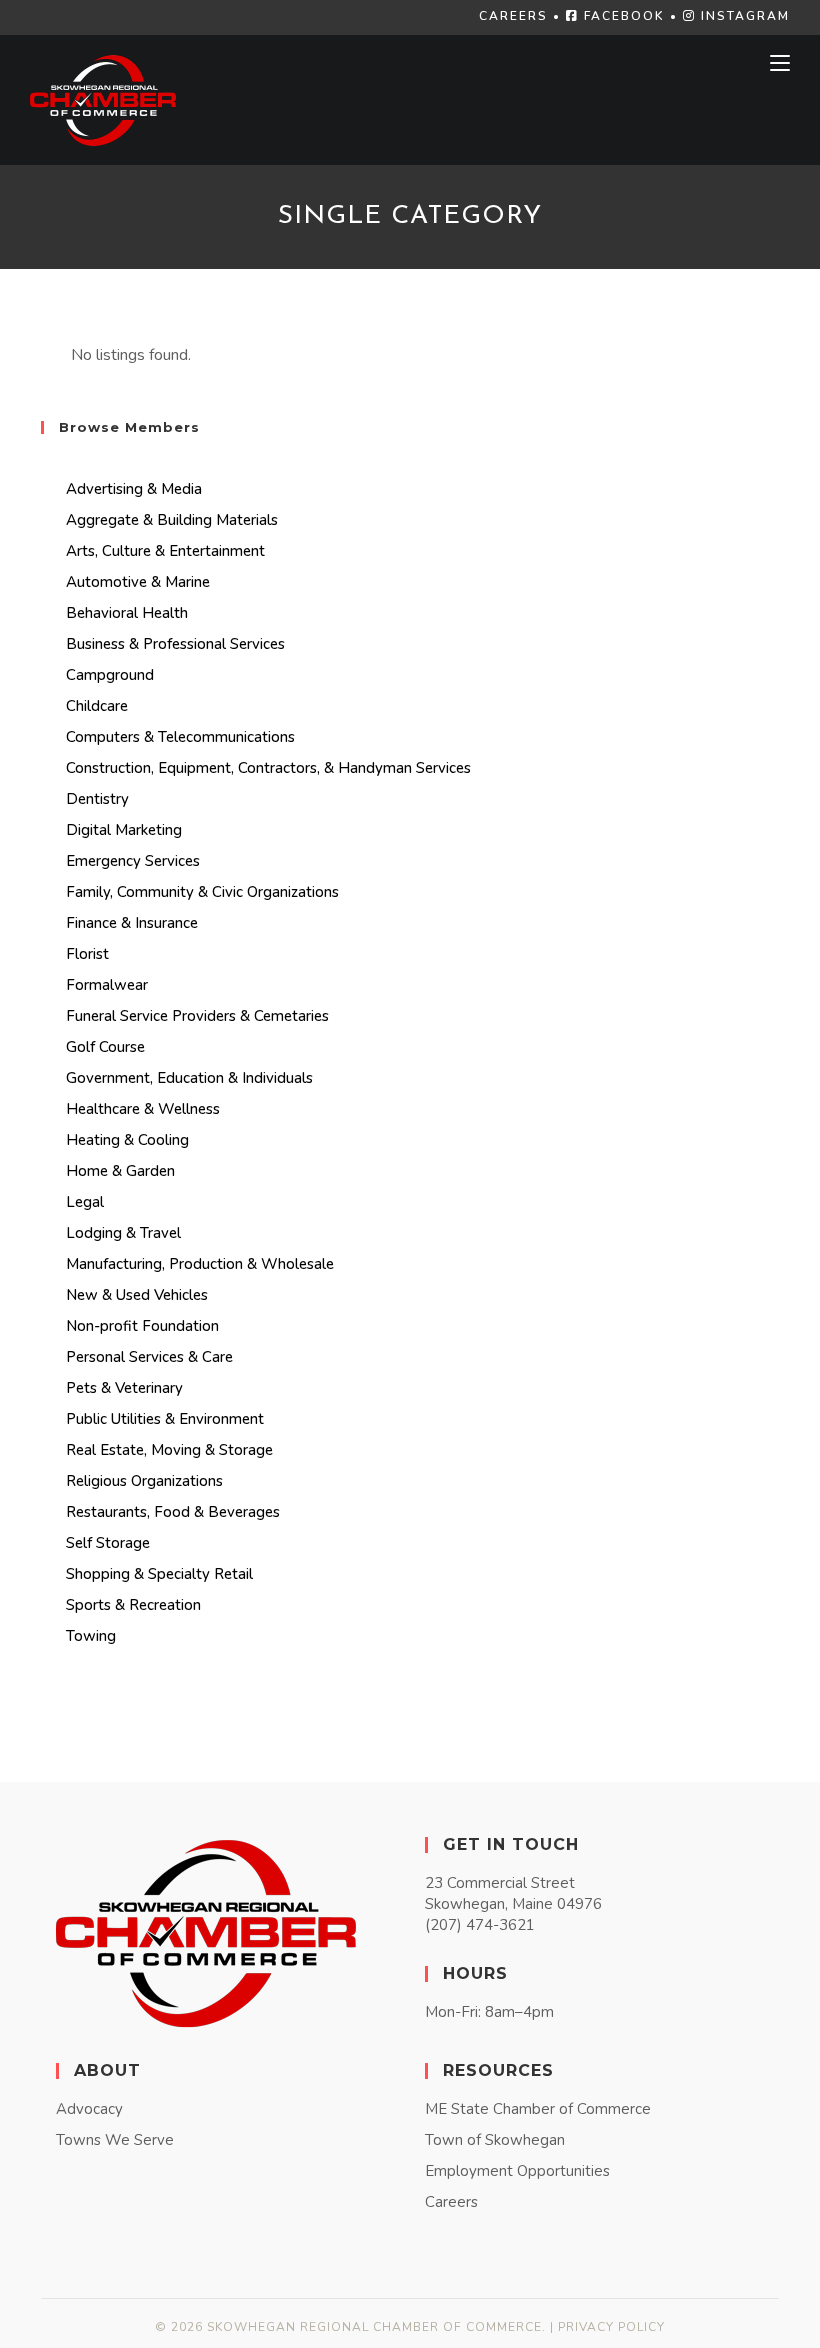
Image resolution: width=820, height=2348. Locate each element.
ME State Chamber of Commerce (538, 2109)
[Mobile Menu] (780, 63)
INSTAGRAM (743, 16)
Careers (451, 2202)
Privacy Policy (611, 2327)
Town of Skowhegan (495, 2140)
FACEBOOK (622, 16)
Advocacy (89, 2109)
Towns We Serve (115, 2140)
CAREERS (513, 16)
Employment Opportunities (517, 2171)
